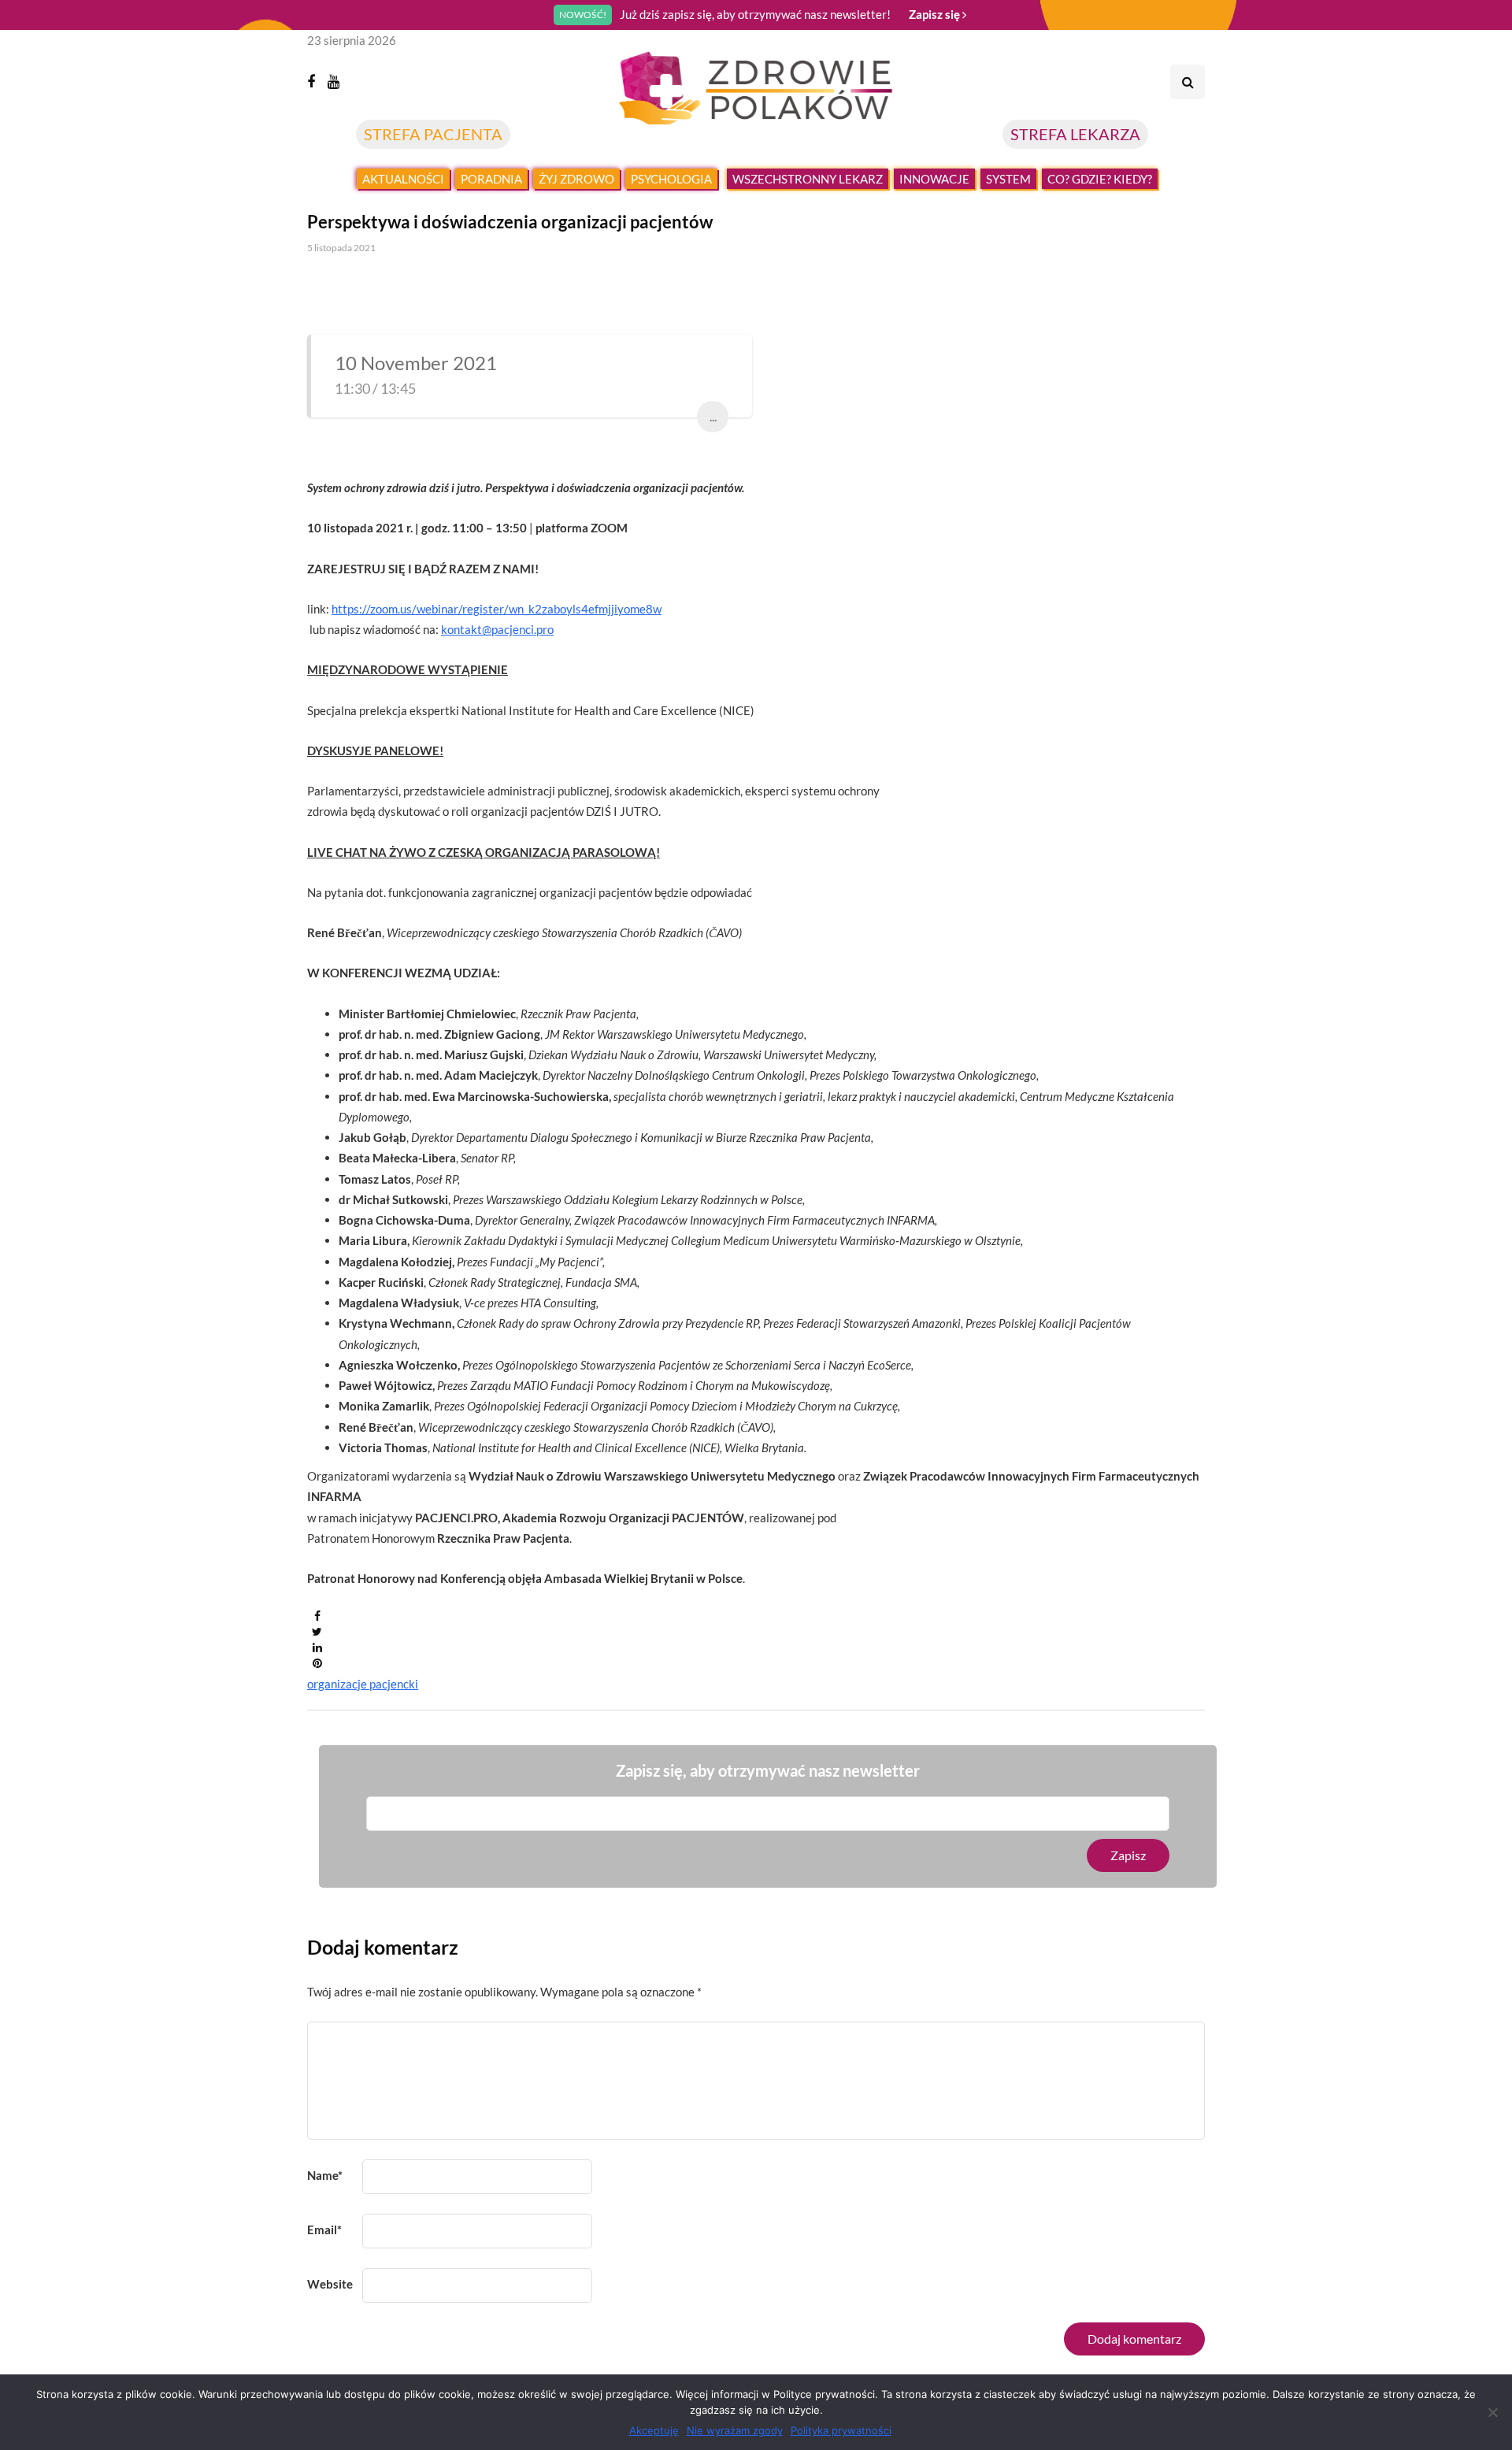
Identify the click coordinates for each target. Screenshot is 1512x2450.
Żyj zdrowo (576, 179)
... (713, 416)
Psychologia (671, 179)
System (1008, 179)
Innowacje (934, 179)
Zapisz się (936, 14)
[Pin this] (317, 1663)
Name (325, 2175)
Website (330, 2284)
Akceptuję (654, 2430)
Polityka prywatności (841, 2430)
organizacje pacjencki (363, 1684)
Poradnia (491, 179)
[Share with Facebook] (317, 1616)
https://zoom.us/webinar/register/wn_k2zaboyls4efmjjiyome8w (497, 609)
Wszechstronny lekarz (808, 179)
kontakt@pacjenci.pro (497, 629)
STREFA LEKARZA (1075, 134)
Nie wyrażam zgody (735, 2430)
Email (324, 2229)
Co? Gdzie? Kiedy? (1100, 179)
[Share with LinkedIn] (317, 1648)
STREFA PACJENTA (433, 134)
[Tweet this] (317, 1632)
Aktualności (403, 179)
